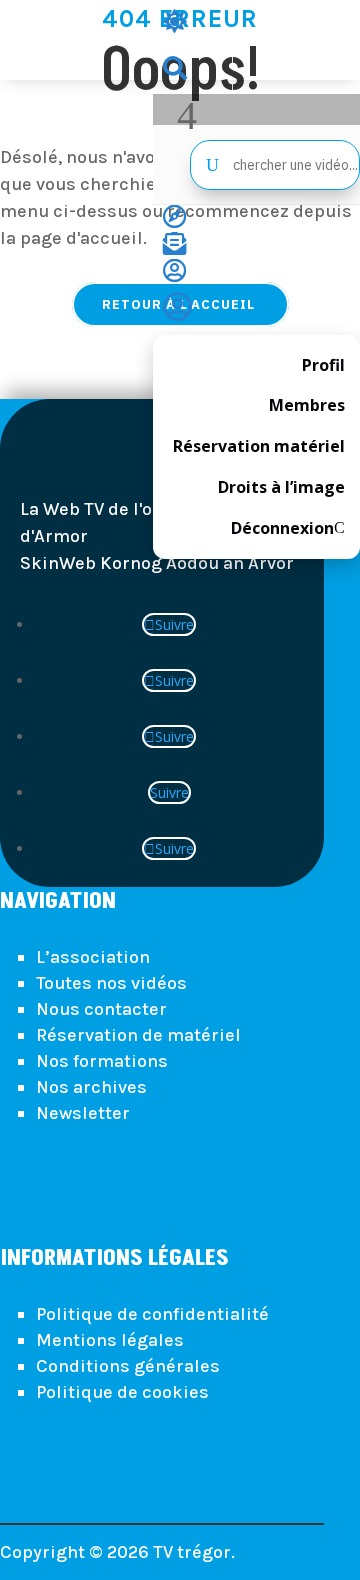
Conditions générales (128, 1366)
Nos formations (102, 1061)
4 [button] (187, 115)
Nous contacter (101, 1009)
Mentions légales (110, 1340)
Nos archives (91, 1087)
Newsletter (83, 1113)
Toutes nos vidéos (111, 983)
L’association (93, 957)
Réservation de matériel (138, 1035)
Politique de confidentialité (152, 1314)
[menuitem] (256, 23)
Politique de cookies (122, 1392)
